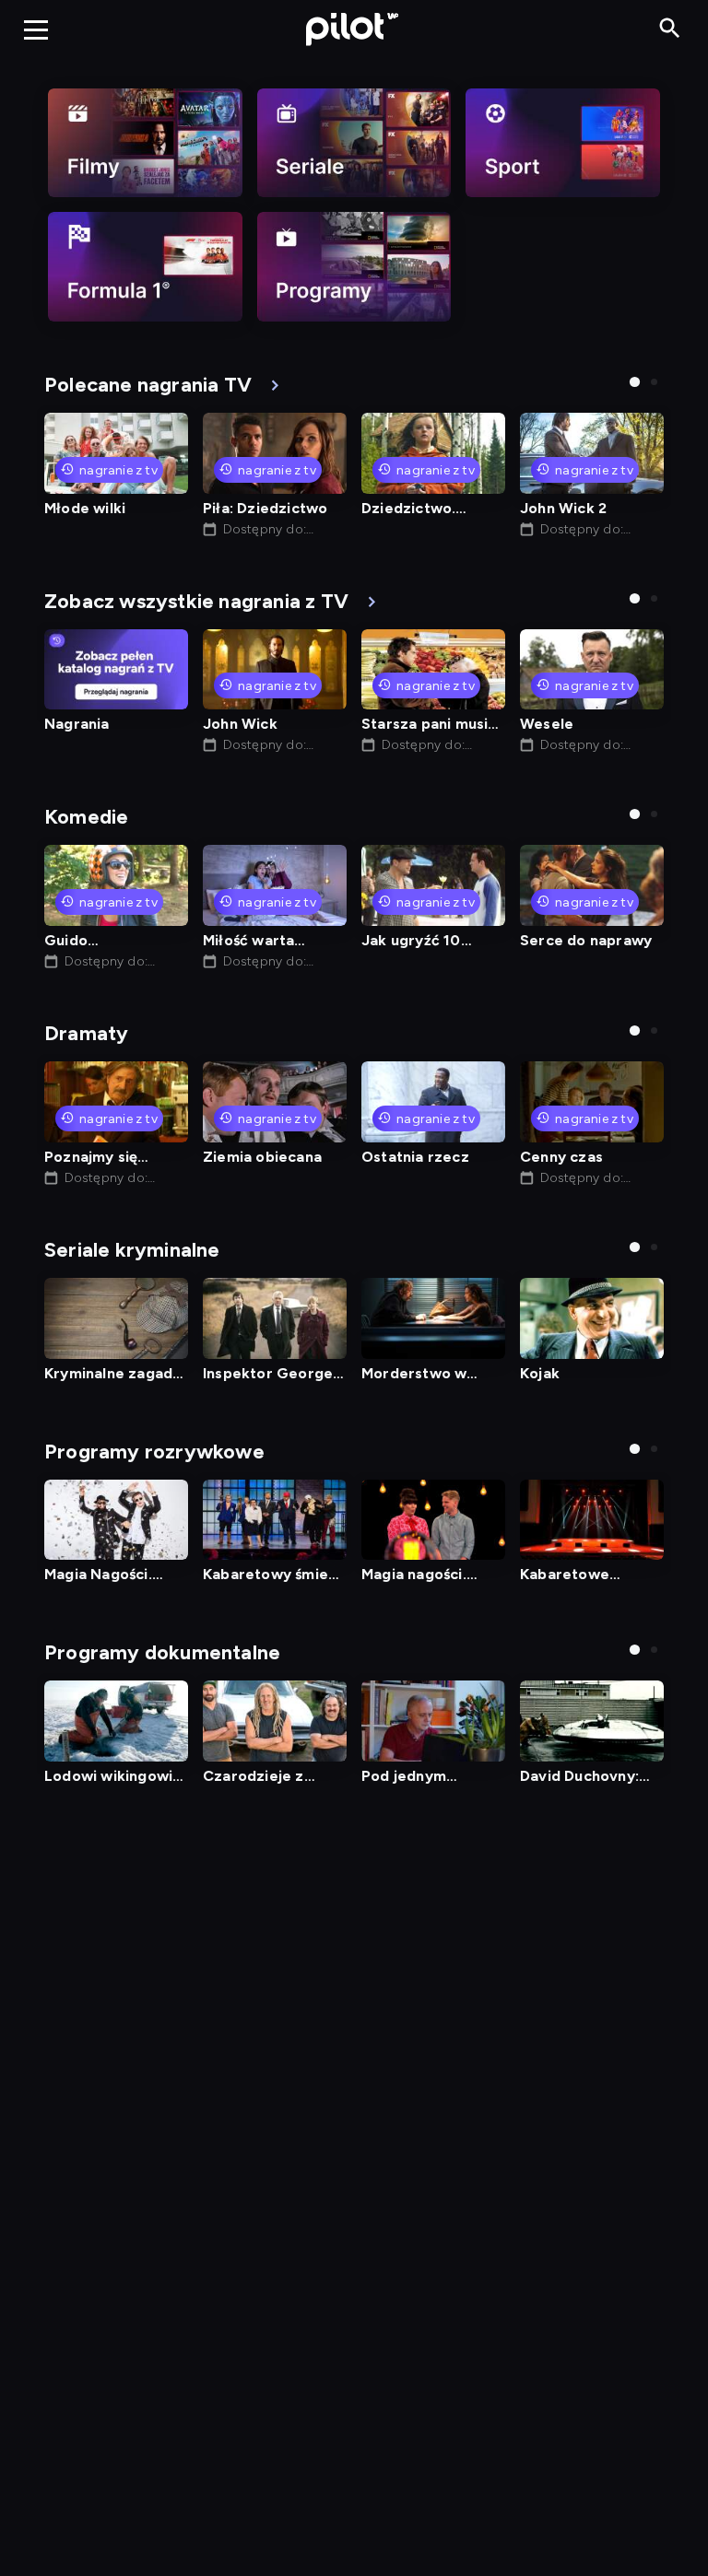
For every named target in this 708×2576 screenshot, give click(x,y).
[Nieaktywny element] (145, 143)
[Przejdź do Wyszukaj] (670, 29)
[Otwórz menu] (36, 29)
